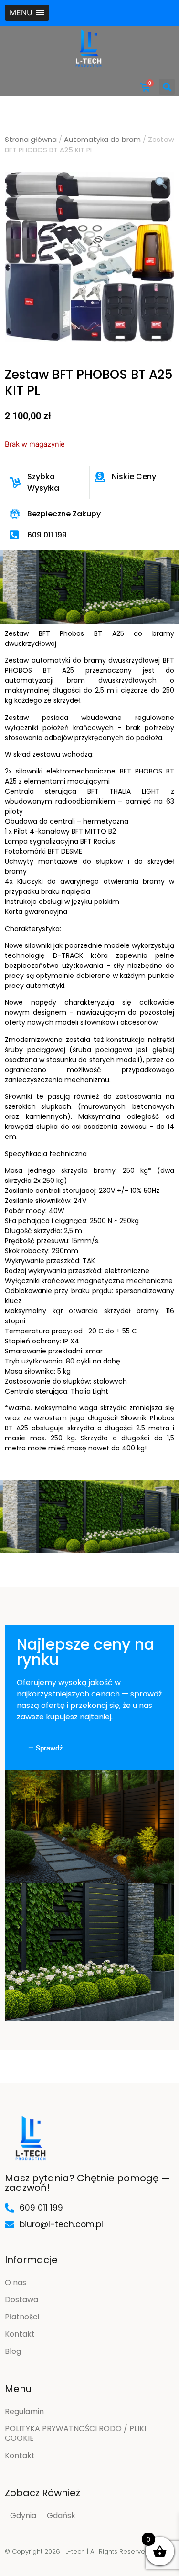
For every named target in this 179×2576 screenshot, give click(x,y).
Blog (13, 2351)
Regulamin (24, 2411)
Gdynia (23, 2516)
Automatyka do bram (102, 140)
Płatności (22, 2317)
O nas (16, 2282)
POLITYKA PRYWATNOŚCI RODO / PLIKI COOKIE (75, 2433)
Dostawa (21, 2300)
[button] (27, 13)
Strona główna (31, 140)
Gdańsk (61, 2516)
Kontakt (20, 2334)
